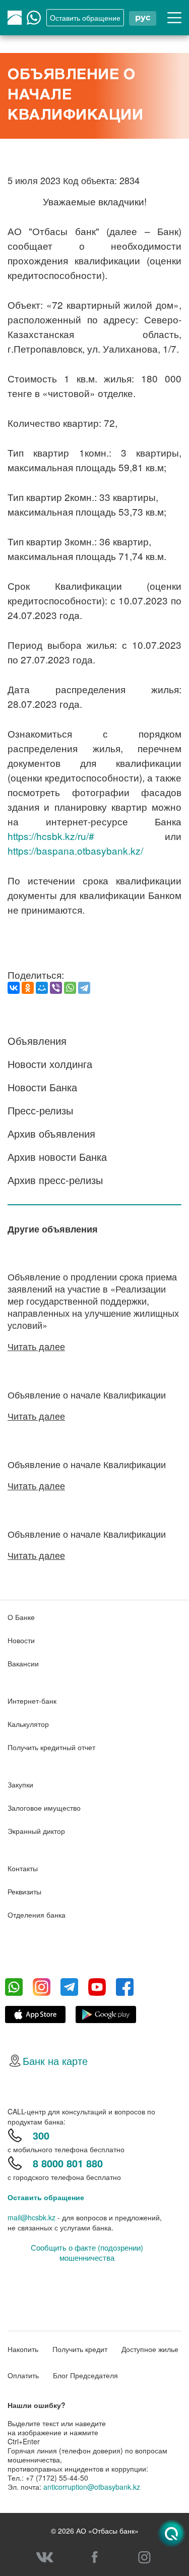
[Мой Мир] (42, 988)
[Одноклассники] (28, 988)
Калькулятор (28, 1724)
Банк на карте (55, 2061)
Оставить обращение (46, 2197)
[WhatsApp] (70, 988)
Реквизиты (24, 1891)
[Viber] (56, 988)
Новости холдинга (50, 1064)
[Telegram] (84, 988)
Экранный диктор (36, 1831)
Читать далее (36, 1346)
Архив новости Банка (57, 1157)
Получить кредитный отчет (51, 1747)
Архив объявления (51, 1133)
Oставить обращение (85, 18)
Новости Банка (42, 1087)
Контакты (23, 1868)
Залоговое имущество (44, 1808)
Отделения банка (37, 1915)
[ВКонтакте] (14, 988)
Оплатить (23, 2375)
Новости (21, 1640)
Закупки (20, 1784)
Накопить (23, 2349)
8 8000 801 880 (68, 2163)
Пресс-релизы (40, 1110)
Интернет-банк (32, 1701)
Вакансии (23, 1663)
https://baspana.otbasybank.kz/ (75, 850)
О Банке (21, 1617)
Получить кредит (80, 2349)
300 (41, 2135)
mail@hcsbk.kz (31, 2217)
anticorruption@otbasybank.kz (92, 2487)
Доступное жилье (150, 2349)
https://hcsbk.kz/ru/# (51, 836)
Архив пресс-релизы (55, 1180)
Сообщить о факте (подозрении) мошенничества (87, 2253)
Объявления (37, 1041)
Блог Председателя (85, 2375)
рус (143, 17)
